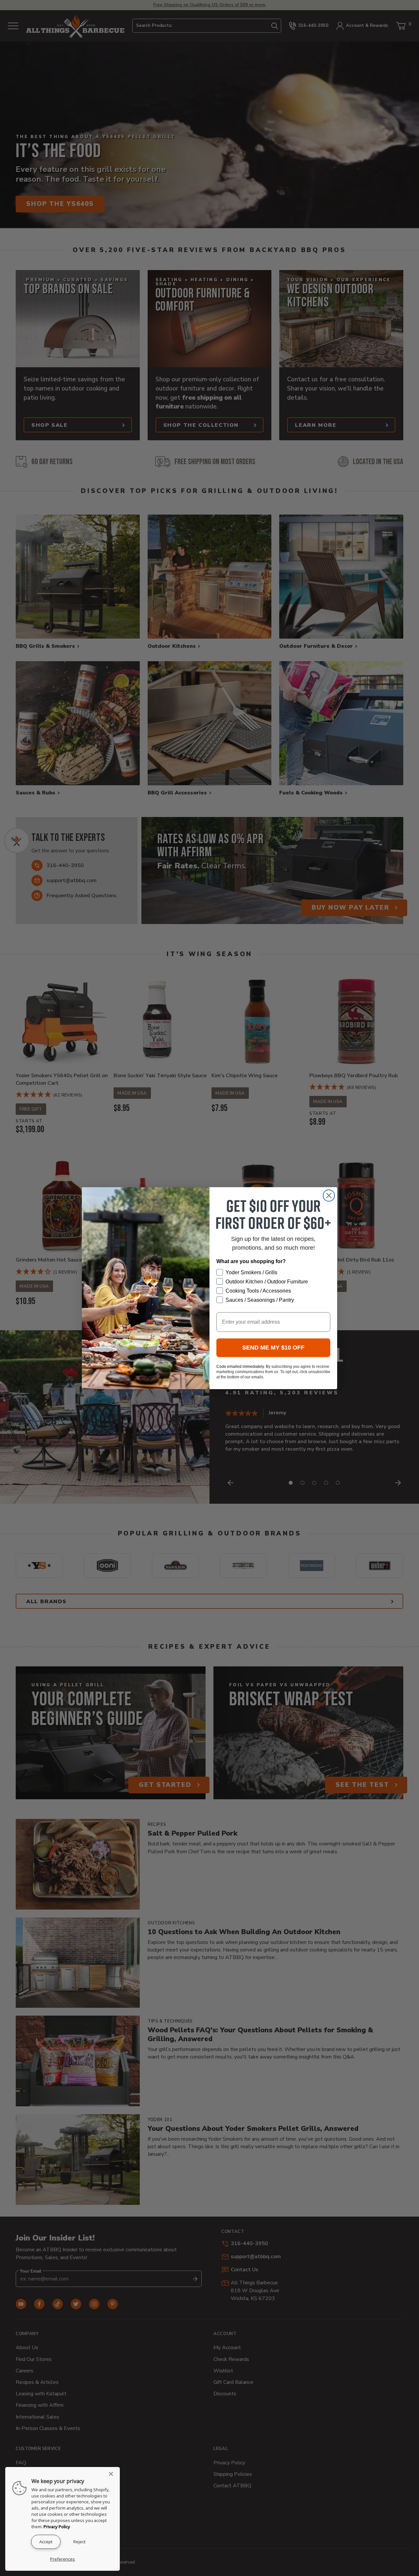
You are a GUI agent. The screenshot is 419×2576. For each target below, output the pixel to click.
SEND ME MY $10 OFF (273, 1348)
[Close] (113, 2474)
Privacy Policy (57, 2527)
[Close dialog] (329, 1196)
